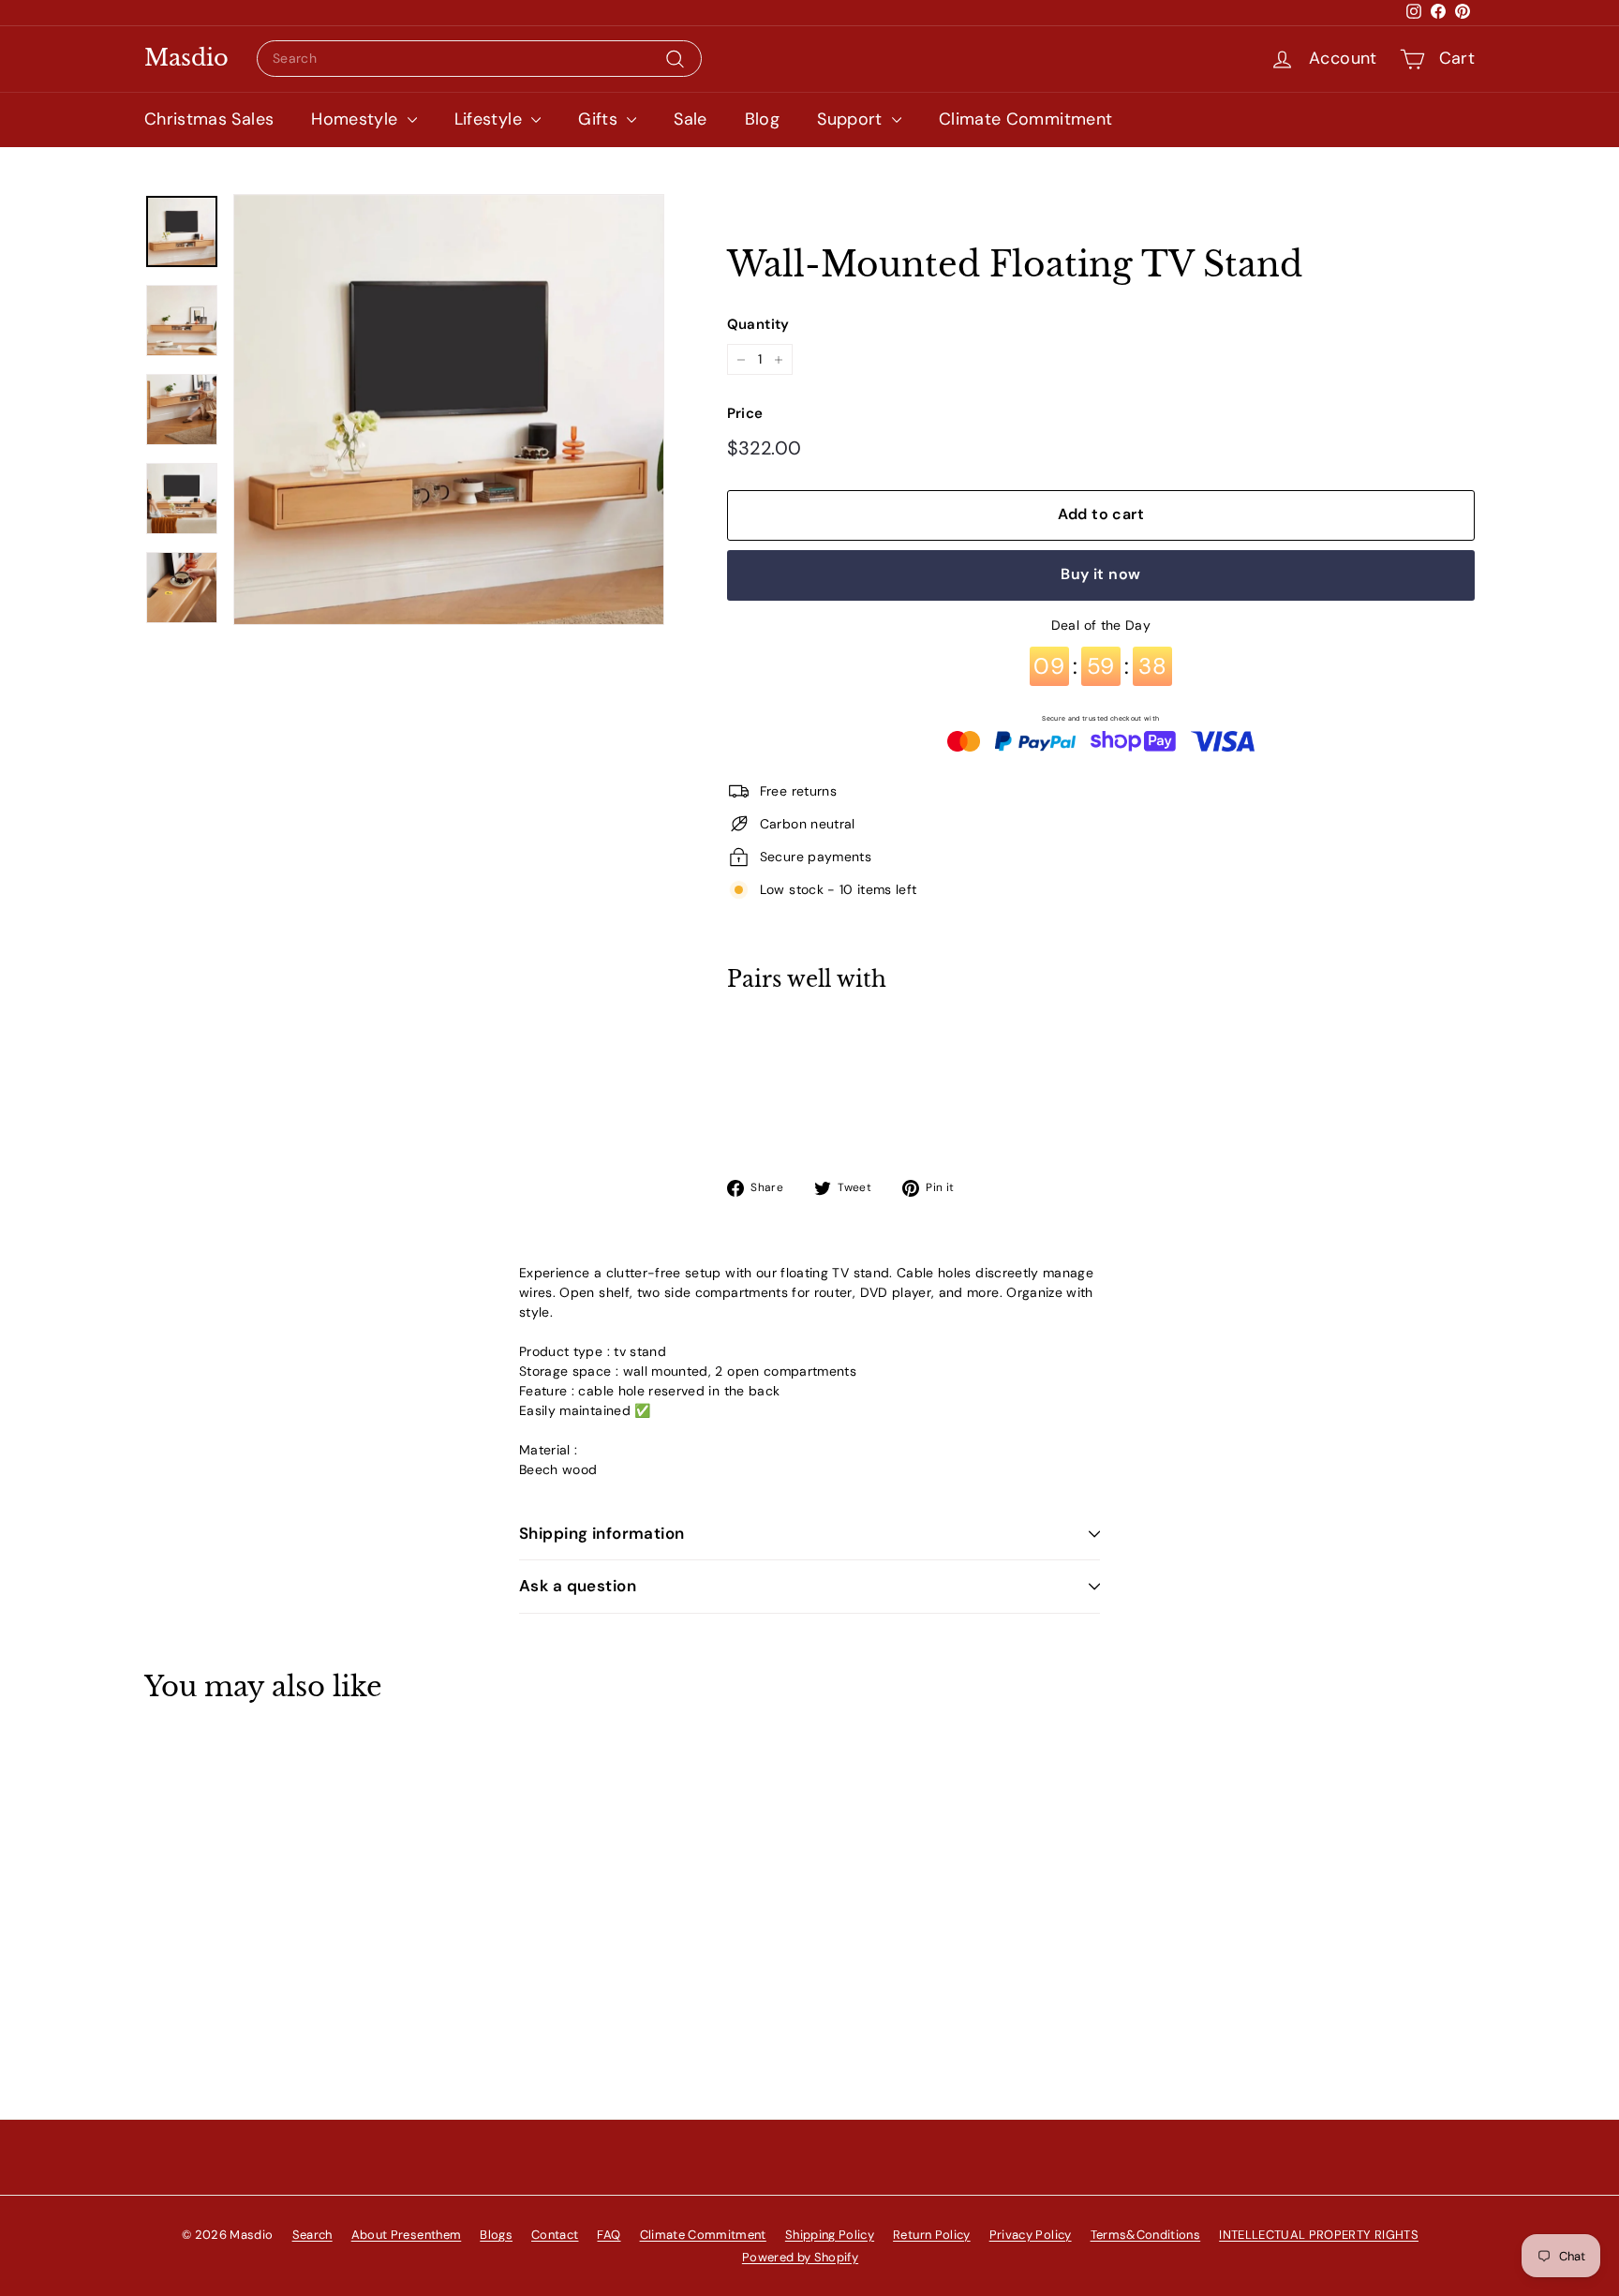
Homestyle (357, 119)
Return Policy (932, 2235)
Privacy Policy (1031, 2235)
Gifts (600, 119)
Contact (555, 2235)
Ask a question (578, 1586)
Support (852, 119)
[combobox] (479, 59)
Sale (690, 119)
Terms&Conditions (1146, 2235)
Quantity (758, 324)
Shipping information (602, 1533)
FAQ (609, 2235)
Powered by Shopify (800, 2257)
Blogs (496, 2235)
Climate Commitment (1025, 119)
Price (745, 413)
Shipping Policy (830, 2235)
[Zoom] (449, 410)
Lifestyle (491, 119)
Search (312, 2235)
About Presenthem (407, 2235)
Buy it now (1100, 574)
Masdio (186, 58)
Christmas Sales (209, 119)
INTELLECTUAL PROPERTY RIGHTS (1319, 2235)
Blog (762, 119)
